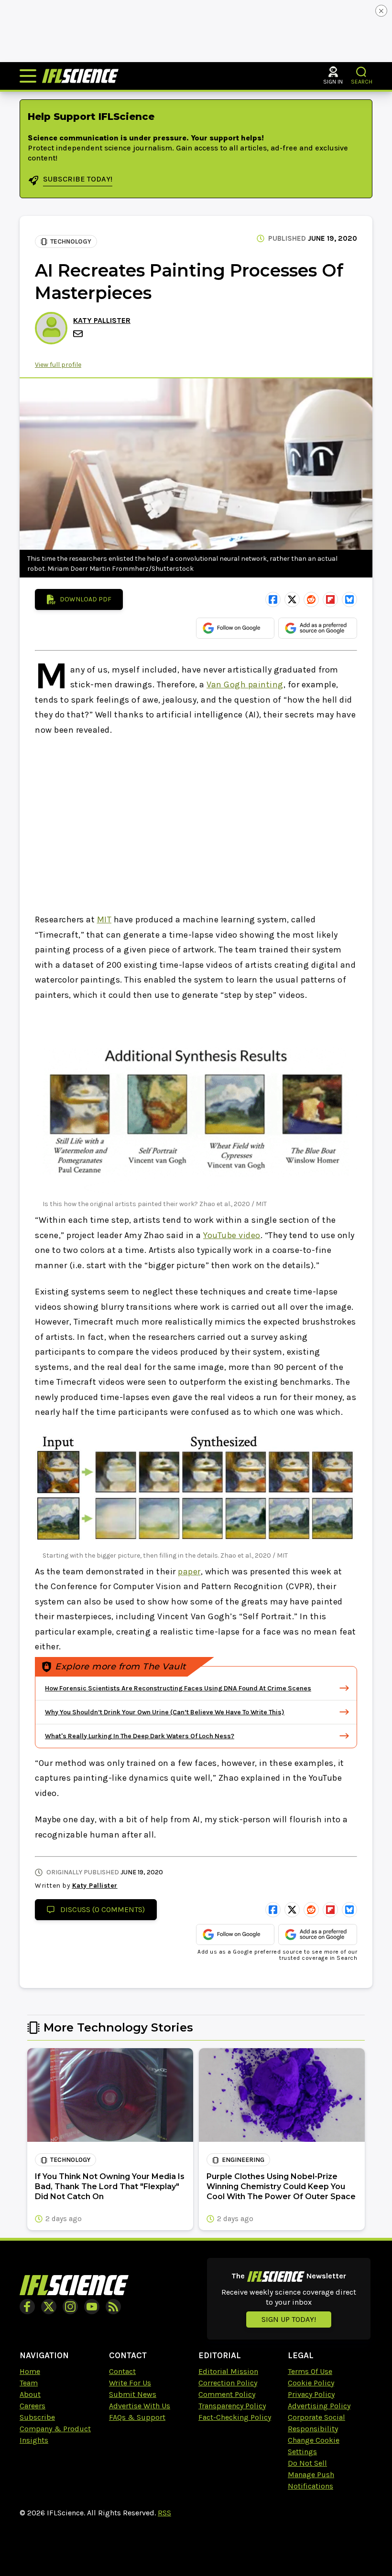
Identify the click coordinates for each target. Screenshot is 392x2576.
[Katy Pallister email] (79, 334)
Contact (122, 2371)
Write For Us (130, 2383)
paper (189, 1571)
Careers (33, 2406)
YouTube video (232, 1235)
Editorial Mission (228, 2371)
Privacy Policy (311, 2394)
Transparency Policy (232, 2406)
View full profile (58, 365)
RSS (164, 2513)
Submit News (133, 2394)
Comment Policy (227, 2394)
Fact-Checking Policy (235, 2417)
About (30, 2394)
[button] (362, 72)
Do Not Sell (307, 2463)
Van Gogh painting (245, 684)
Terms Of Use (310, 2371)
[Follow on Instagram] (70, 2307)
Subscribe (37, 2417)
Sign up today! (289, 2319)
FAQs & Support (137, 2417)
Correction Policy (228, 2383)
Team (29, 2383)
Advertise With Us (140, 2406)
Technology (71, 241)
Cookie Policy (311, 2383)
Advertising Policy (319, 2406)
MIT (104, 919)
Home (30, 2371)
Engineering (243, 2160)
